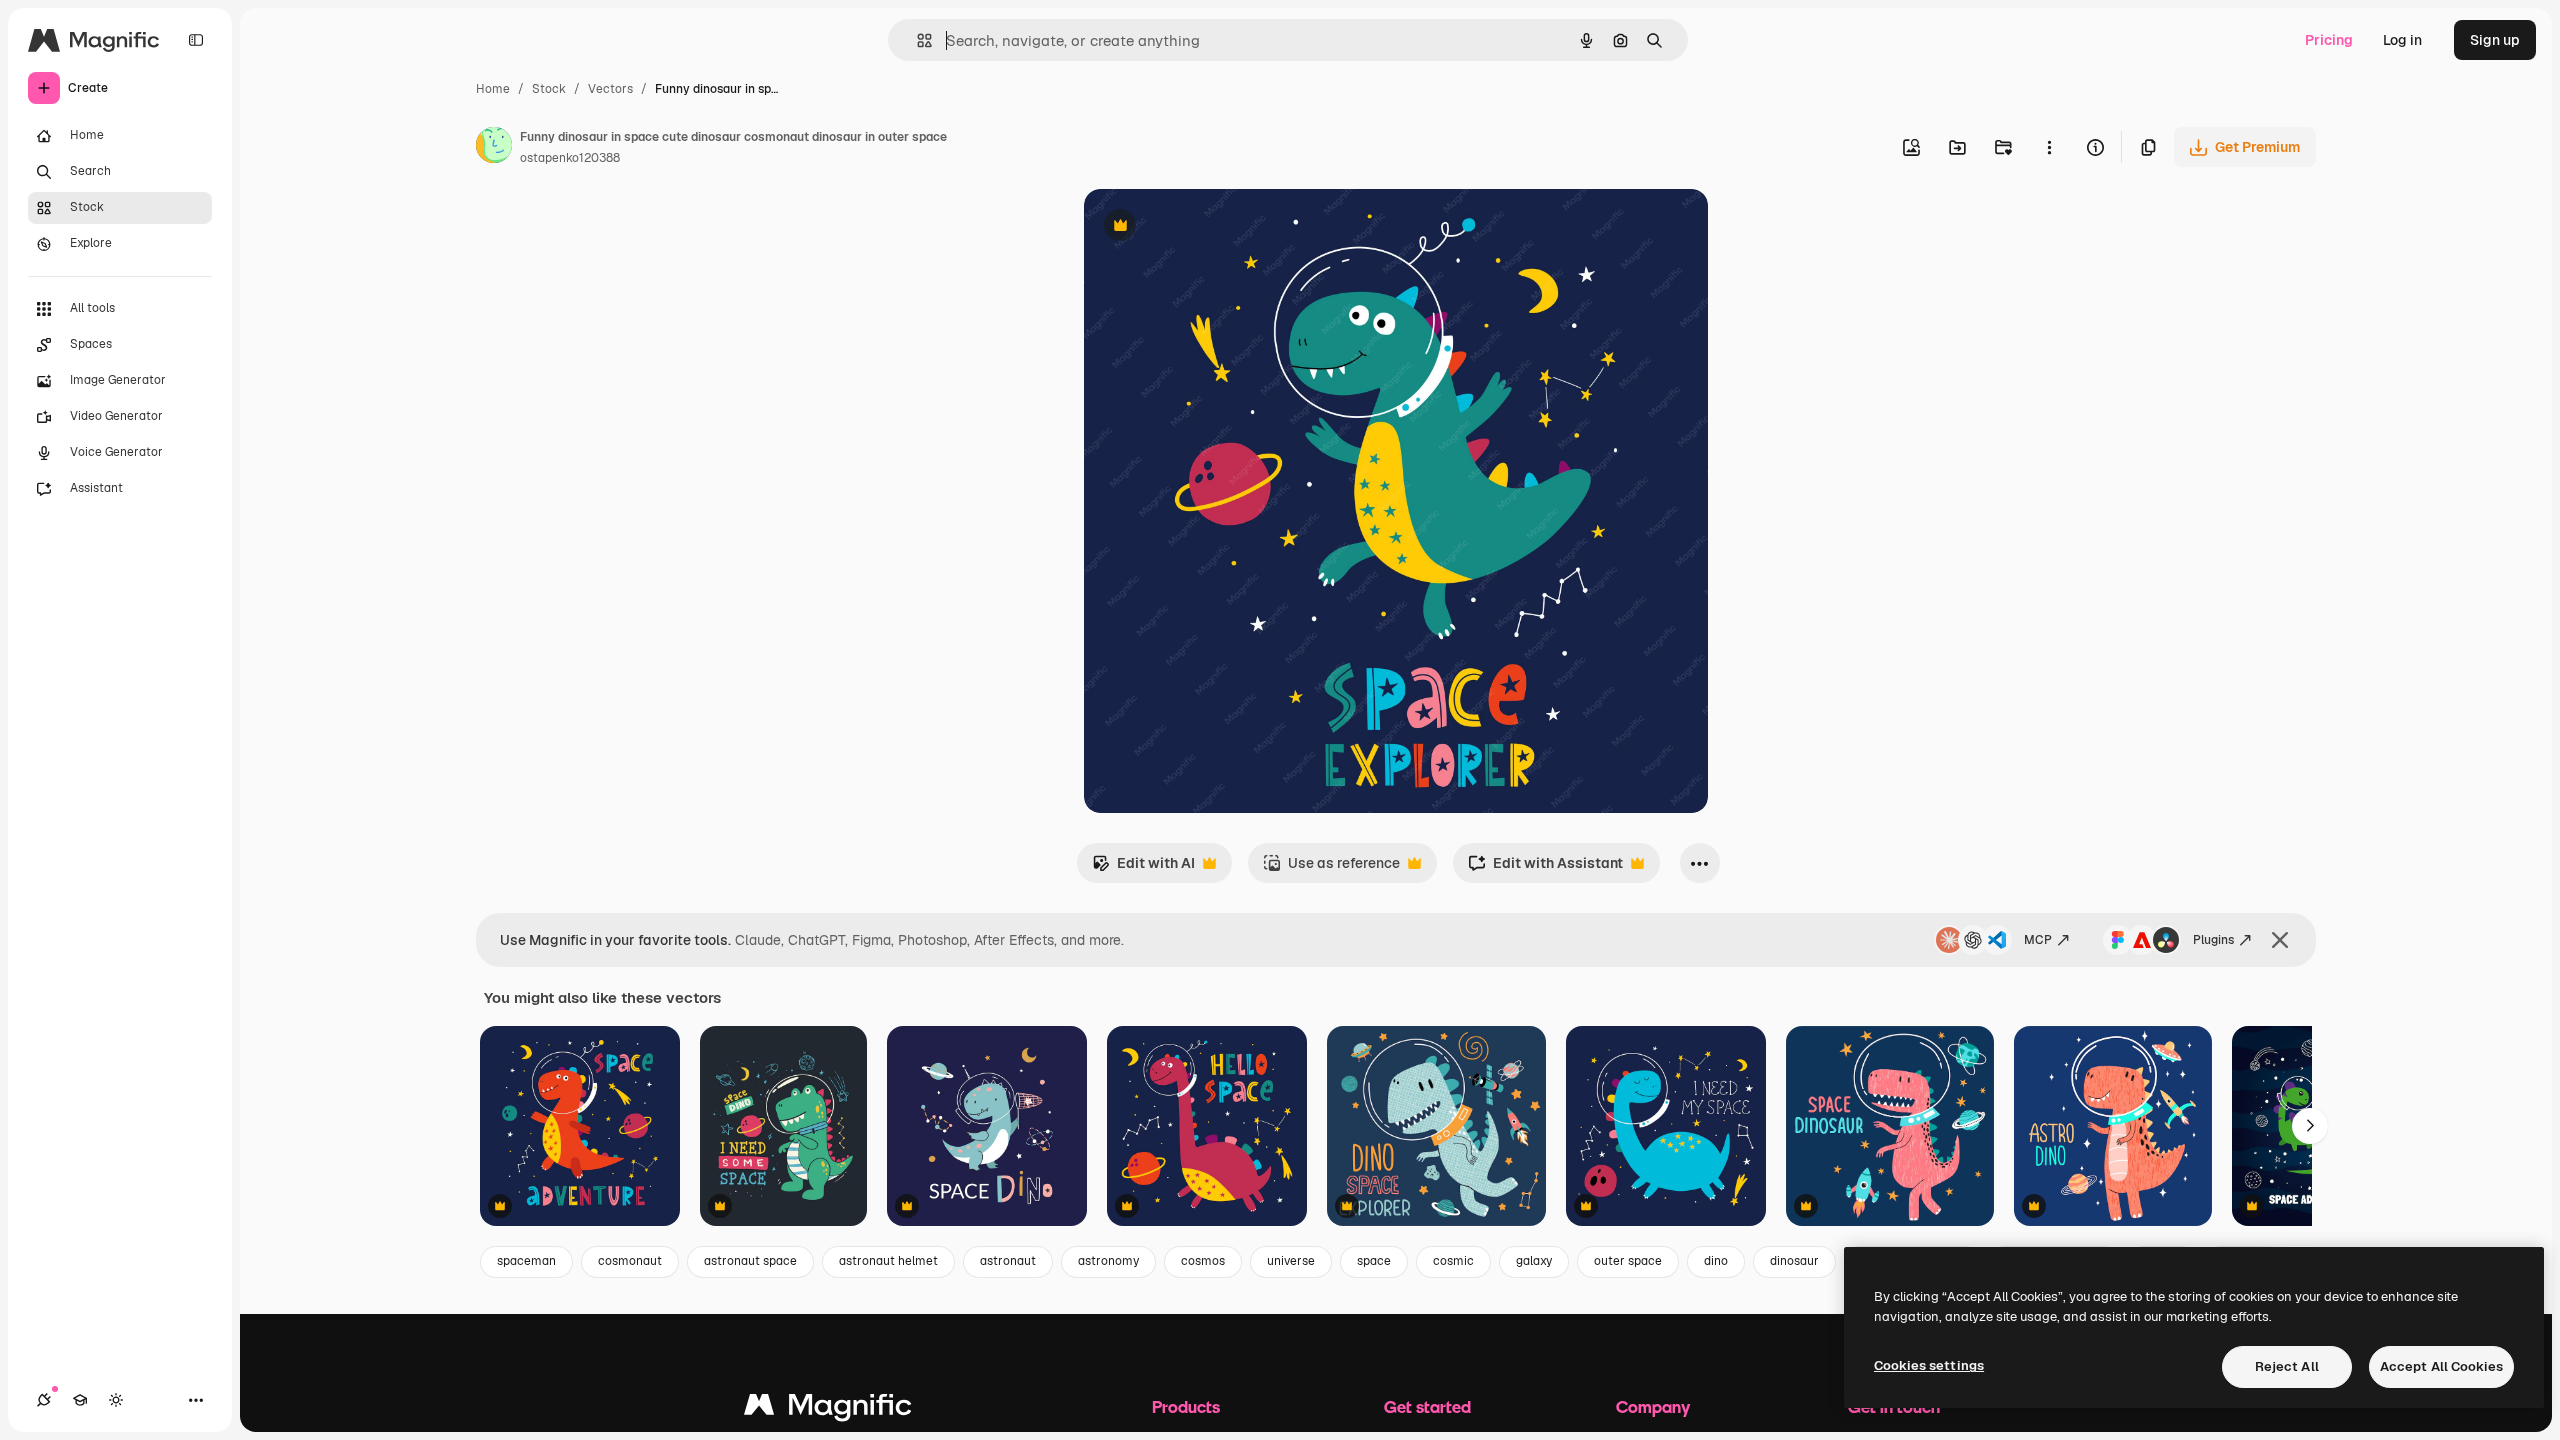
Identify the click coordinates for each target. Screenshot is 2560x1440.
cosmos (1203, 1261)
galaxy (1534, 1261)
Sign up (2495, 40)
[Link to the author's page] (494, 148)
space (1374, 1261)
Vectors (610, 89)
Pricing (2329, 40)
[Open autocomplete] (916, 40)
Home (493, 89)
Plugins (2213, 940)
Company (1653, 1406)
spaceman (526, 1261)
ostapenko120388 (570, 158)
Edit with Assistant (1545, 868)
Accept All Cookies (2441, 1366)
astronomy (1108, 1261)
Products (1186, 1406)
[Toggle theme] (116, 1400)
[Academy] (80, 1400)
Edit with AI (1143, 868)
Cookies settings (1929, 1365)
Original (1212, 227)
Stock (549, 89)
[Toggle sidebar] (196, 40)
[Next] (2310, 1126)
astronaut (1008, 1261)
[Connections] (44, 1400)
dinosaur (1794, 1261)
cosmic (1453, 1261)
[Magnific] (828, 1409)
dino (1716, 1261)
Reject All (2287, 1366)
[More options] (2049, 147)
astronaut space (750, 1261)
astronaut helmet (888, 1261)
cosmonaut (630, 1261)
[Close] (2280, 940)
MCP (2038, 940)
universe (1291, 1261)
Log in (2402, 40)
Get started (1427, 1406)
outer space (1628, 1261)
